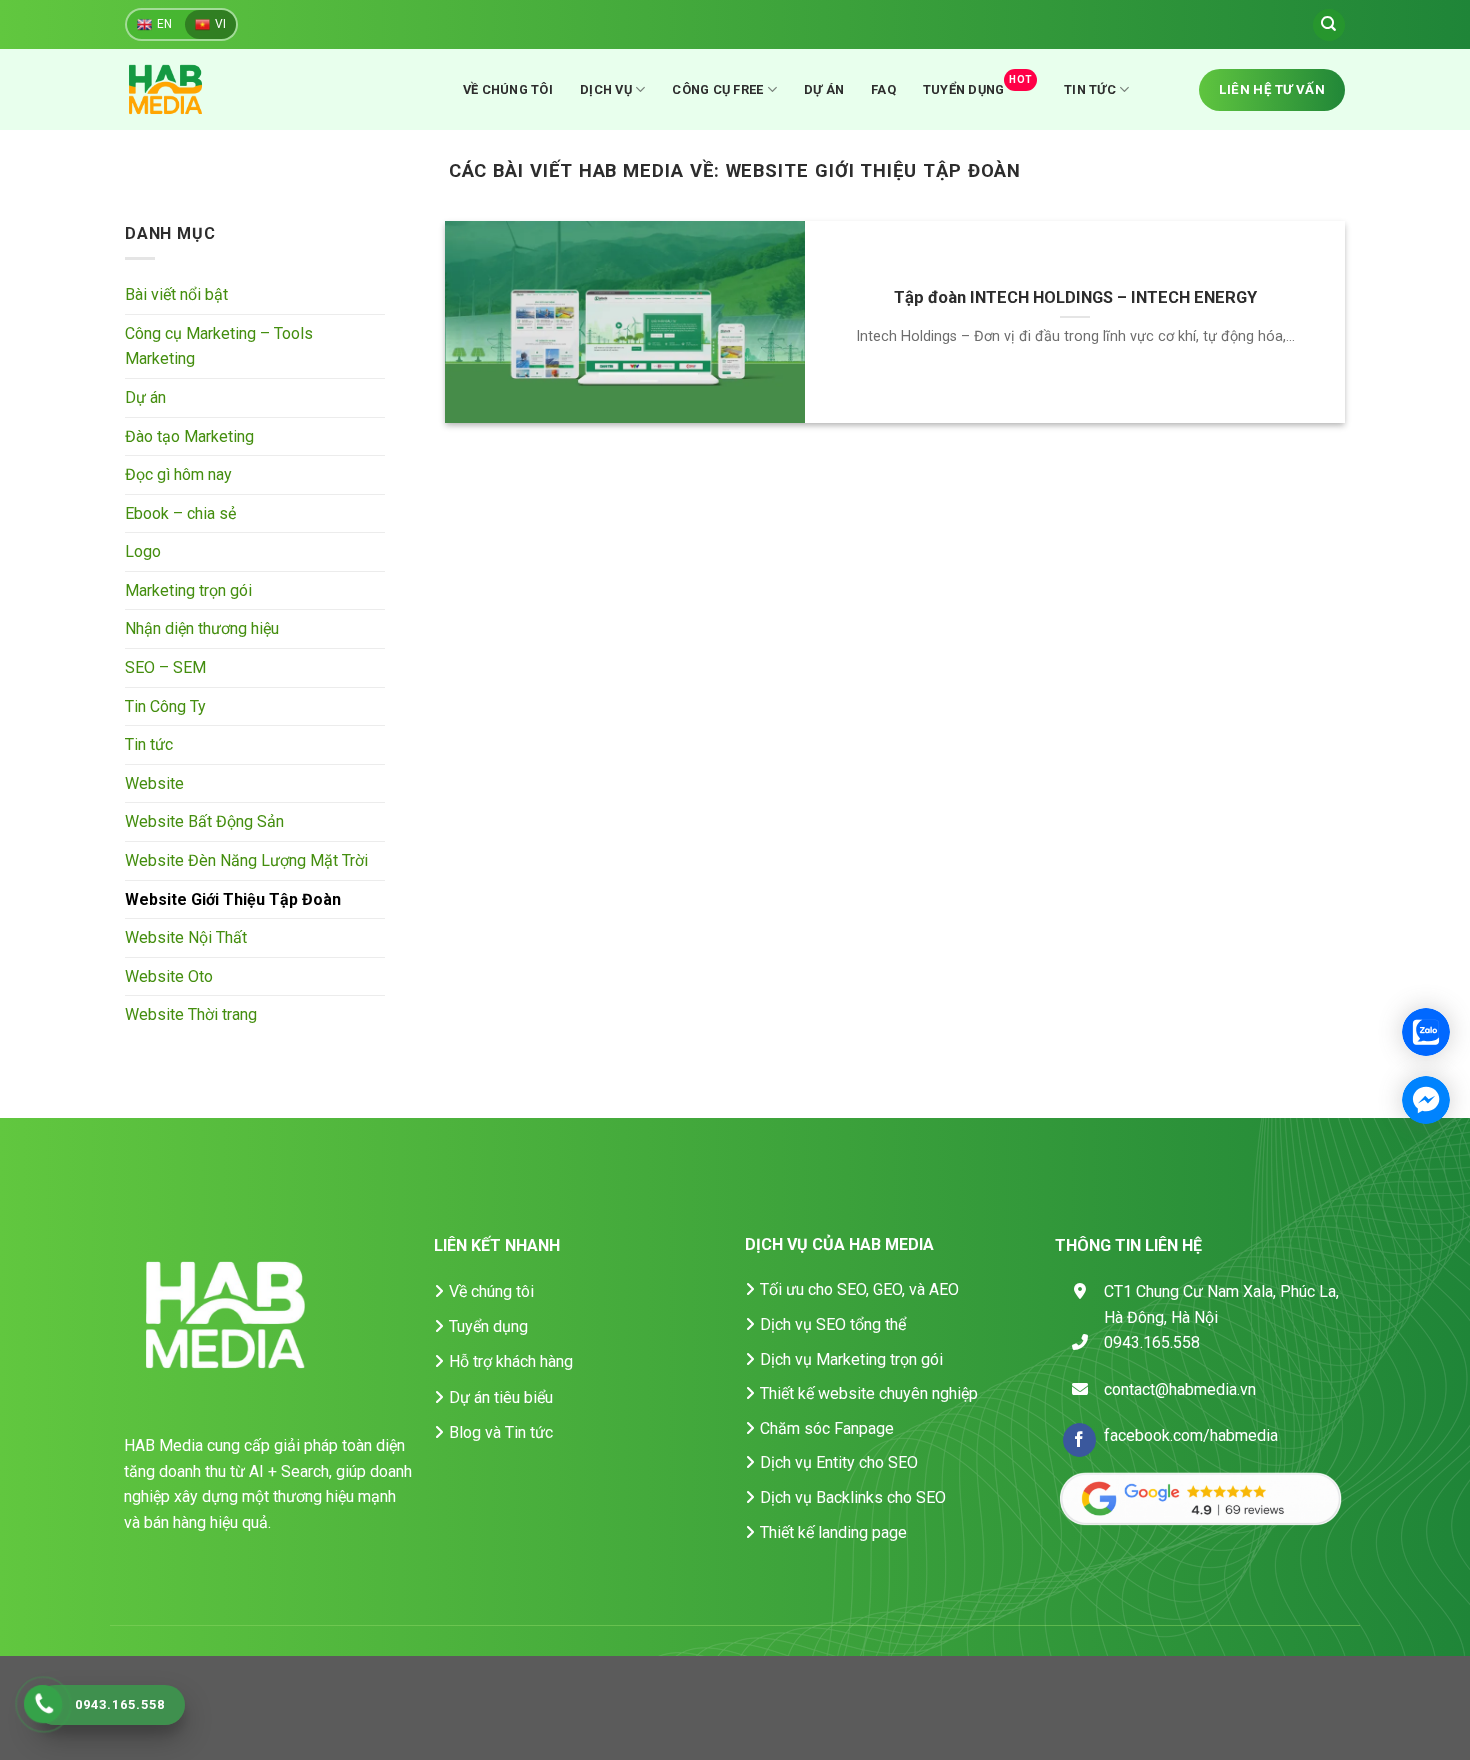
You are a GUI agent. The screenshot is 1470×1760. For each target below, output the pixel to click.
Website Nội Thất (186, 938)
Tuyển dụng (977, 85)
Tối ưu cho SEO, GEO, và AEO (859, 1289)
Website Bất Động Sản (204, 822)
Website (154, 783)
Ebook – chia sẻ (180, 513)
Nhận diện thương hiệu (202, 629)
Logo (143, 552)
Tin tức (1090, 89)
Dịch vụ (606, 89)
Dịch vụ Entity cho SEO (839, 1462)
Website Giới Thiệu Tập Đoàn (233, 899)
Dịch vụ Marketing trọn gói (851, 1359)
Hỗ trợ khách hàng (511, 1361)
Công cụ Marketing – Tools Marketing (219, 346)
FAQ (883, 89)
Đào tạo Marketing (189, 436)
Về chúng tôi (508, 89)
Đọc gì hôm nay (178, 475)
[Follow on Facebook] (1079, 1440)
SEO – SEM (165, 668)
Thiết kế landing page (833, 1532)
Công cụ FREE (717, 89)
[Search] (1329, 25)
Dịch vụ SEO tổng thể (833, 1324)
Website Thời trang (191, 1015)
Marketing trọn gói (188, 590)
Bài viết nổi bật (176, 295)
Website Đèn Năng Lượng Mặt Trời (246, 861)
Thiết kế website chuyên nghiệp (869, 1393)
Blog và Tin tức (501, 1432)
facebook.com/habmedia (1191, 1435)
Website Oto (169, 976)
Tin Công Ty (165, 706)
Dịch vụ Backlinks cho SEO (853, 1497)
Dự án (824, 89)
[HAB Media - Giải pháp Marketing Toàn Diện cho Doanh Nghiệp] (189, 89)
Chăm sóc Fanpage (827, 1428)
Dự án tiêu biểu (501, 1397)
